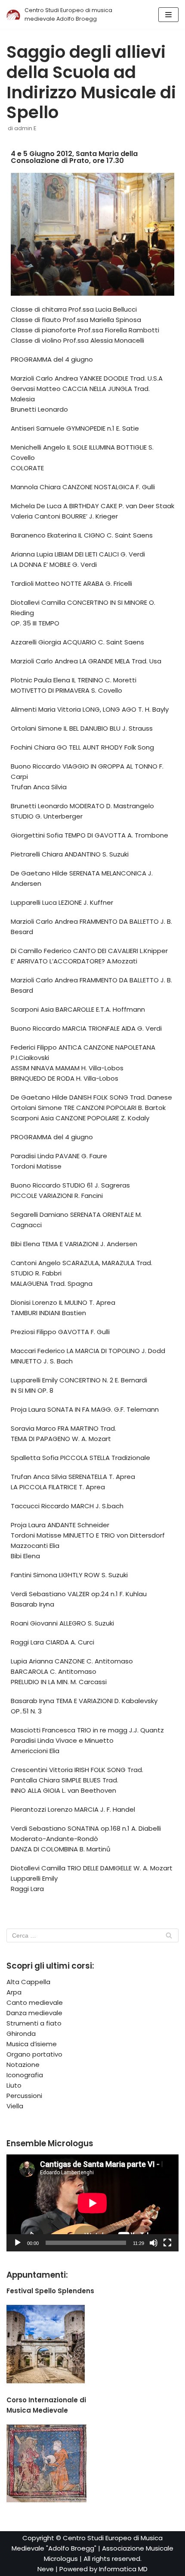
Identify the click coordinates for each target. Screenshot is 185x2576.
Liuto (14, 2085)
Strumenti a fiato (34, 2023)
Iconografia (25, 2075)
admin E (25, 128)
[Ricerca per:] (92, 1935)
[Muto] (154, 2243)
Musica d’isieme (32, 2044)
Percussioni (24, 2096)
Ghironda (21, 2034)
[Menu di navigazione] (168, 15)
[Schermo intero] (167, 2243)
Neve (46, 2569)
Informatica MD (123, 2569)
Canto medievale (35, 2002)
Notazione (23, 2065)
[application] (92, 2203)
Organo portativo (34, 2054)
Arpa (14, 1992)
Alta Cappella (28, 1982)
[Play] (18, 2243)
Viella (15, 2106)
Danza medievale (34, 2013)
